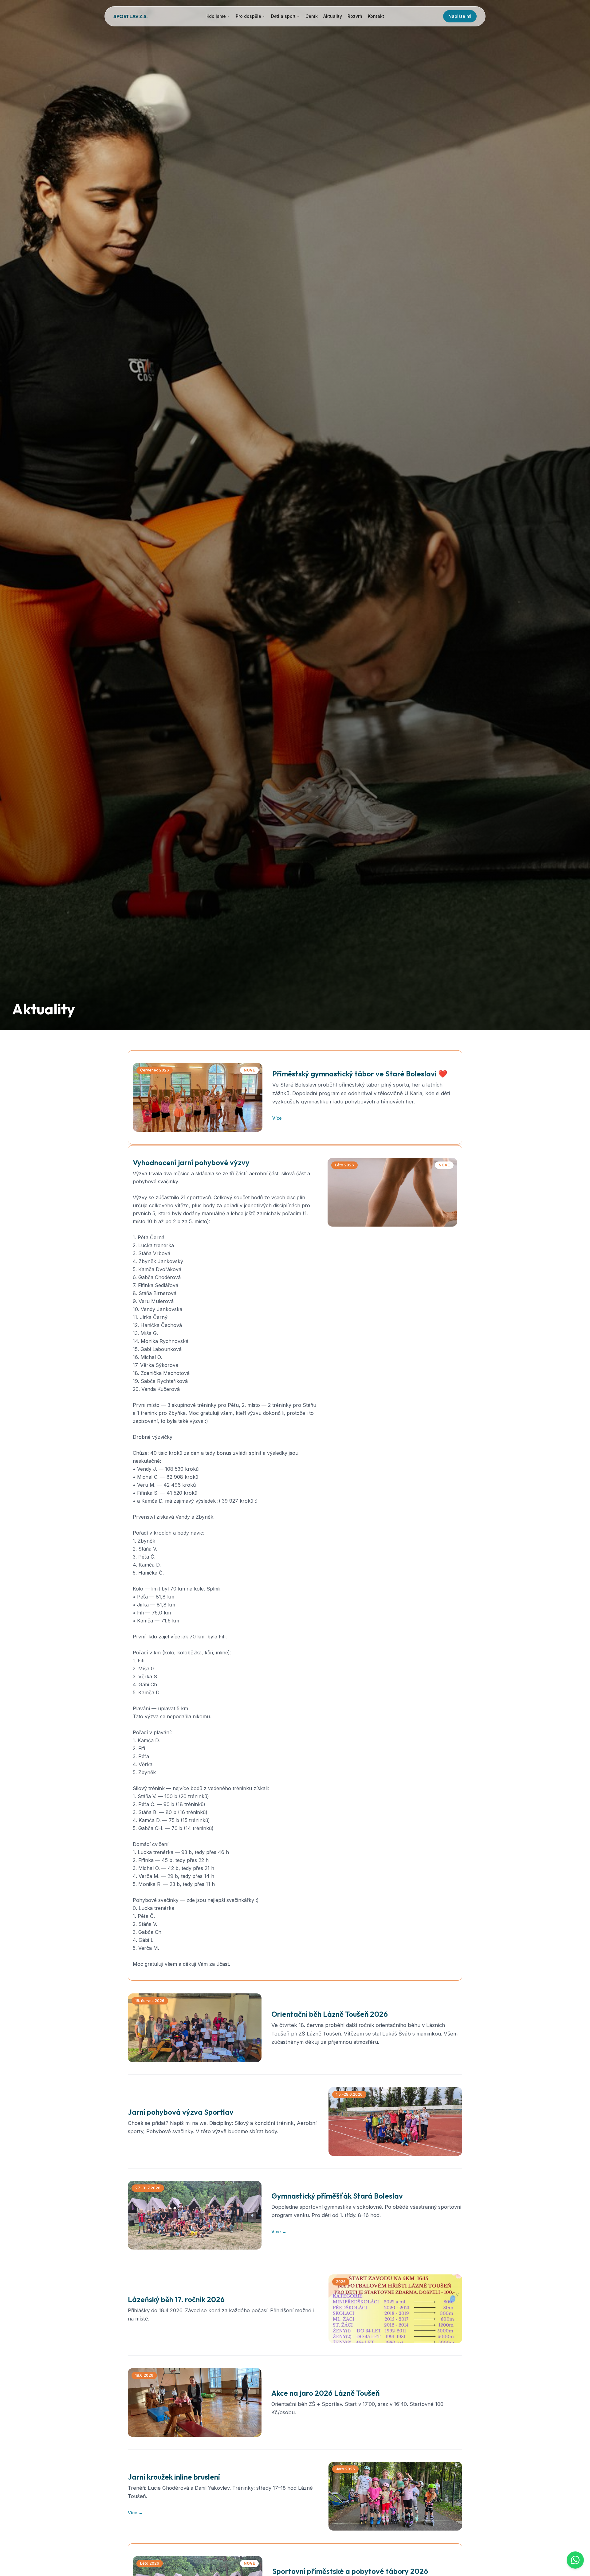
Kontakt (376, 16)
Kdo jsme (216, 16)
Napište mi (460, 16)
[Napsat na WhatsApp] (575, 2560)
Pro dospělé (248, 16)
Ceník (312, 16)
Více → (280, 1118)
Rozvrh (355, 16)
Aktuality (333, 16)
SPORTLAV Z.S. (130, 16)
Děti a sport (283, 16)
